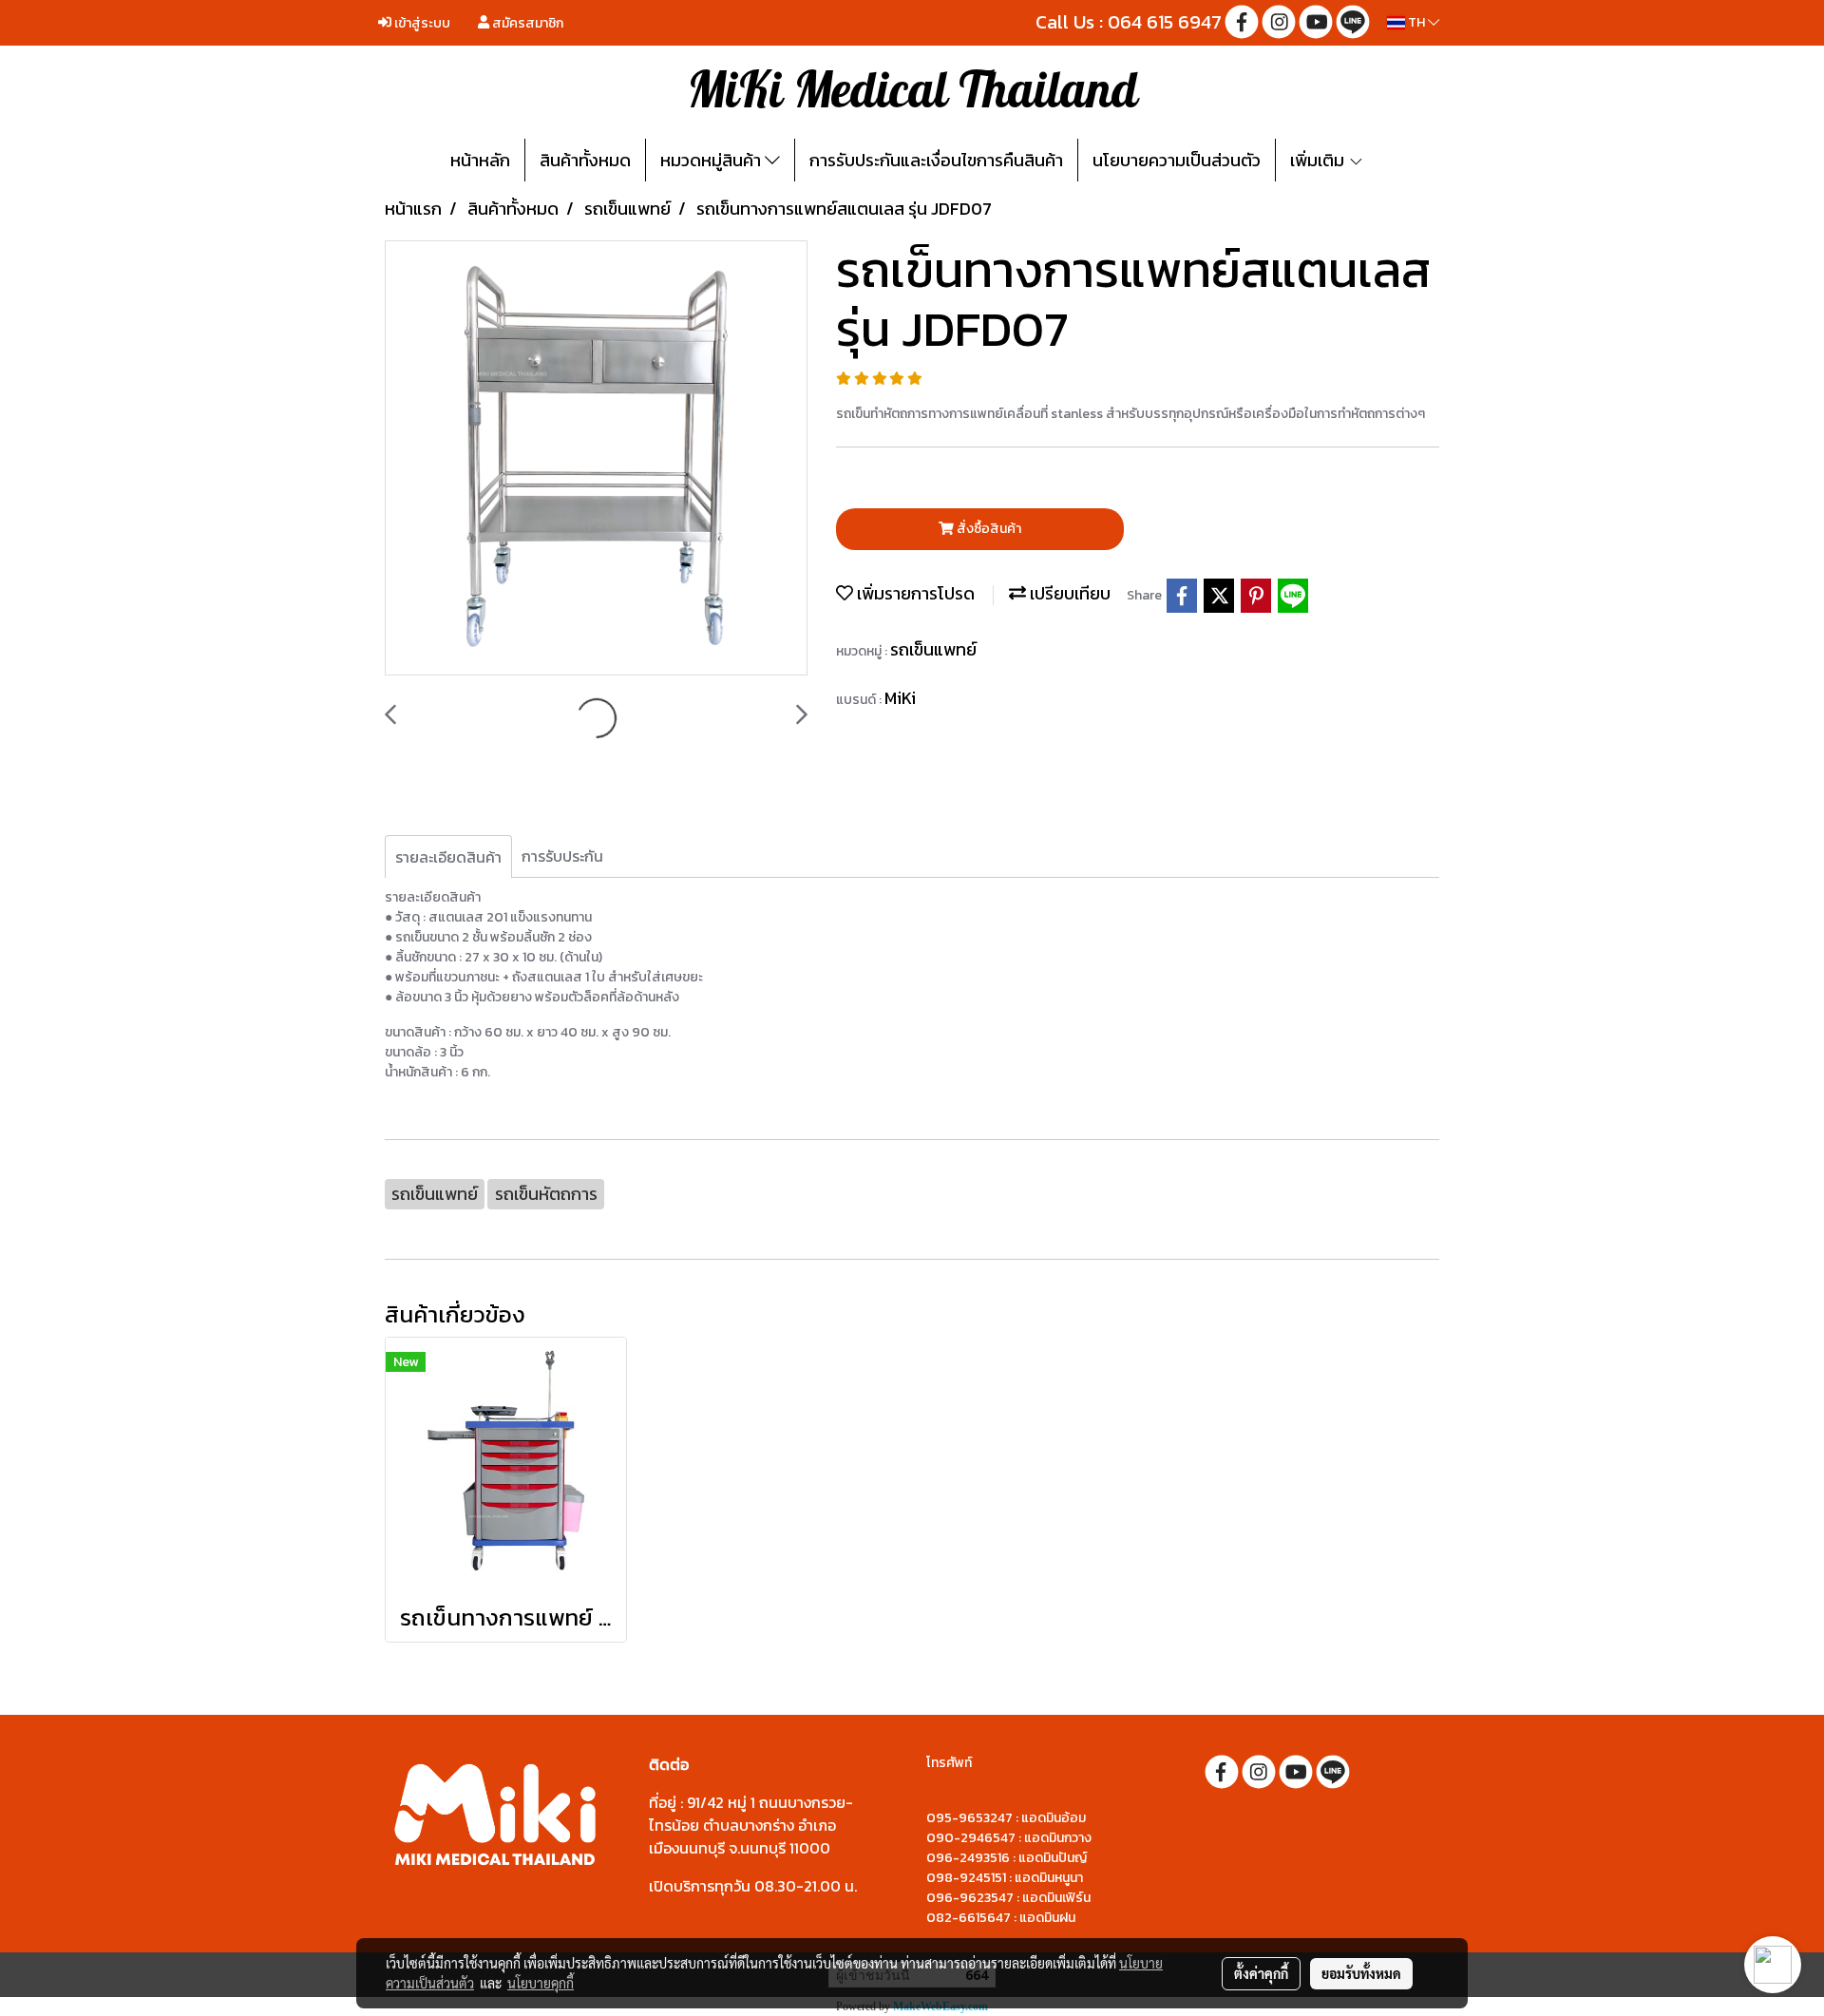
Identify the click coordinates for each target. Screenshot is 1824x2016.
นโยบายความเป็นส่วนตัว (1177, 160)
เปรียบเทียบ (1068, 593)
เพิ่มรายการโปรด (914, 593)
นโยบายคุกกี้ (541, 1983)
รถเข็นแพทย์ (933, 649)
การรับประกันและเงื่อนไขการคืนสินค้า (936, 160)
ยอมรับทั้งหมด (1361, 1973)
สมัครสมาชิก (526, 23)
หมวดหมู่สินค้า (712, 160)
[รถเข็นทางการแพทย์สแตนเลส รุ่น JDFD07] (596, 459)
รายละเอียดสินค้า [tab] (448, 857)
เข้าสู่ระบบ (421, 23)
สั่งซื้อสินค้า (988, 529)
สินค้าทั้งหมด (585, 160)
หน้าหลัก (480, 160)
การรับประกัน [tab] (562, 856)
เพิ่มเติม (1319, 160)
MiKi (900, 698)
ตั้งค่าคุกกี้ (1261, 1973)
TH (1416, 22)
